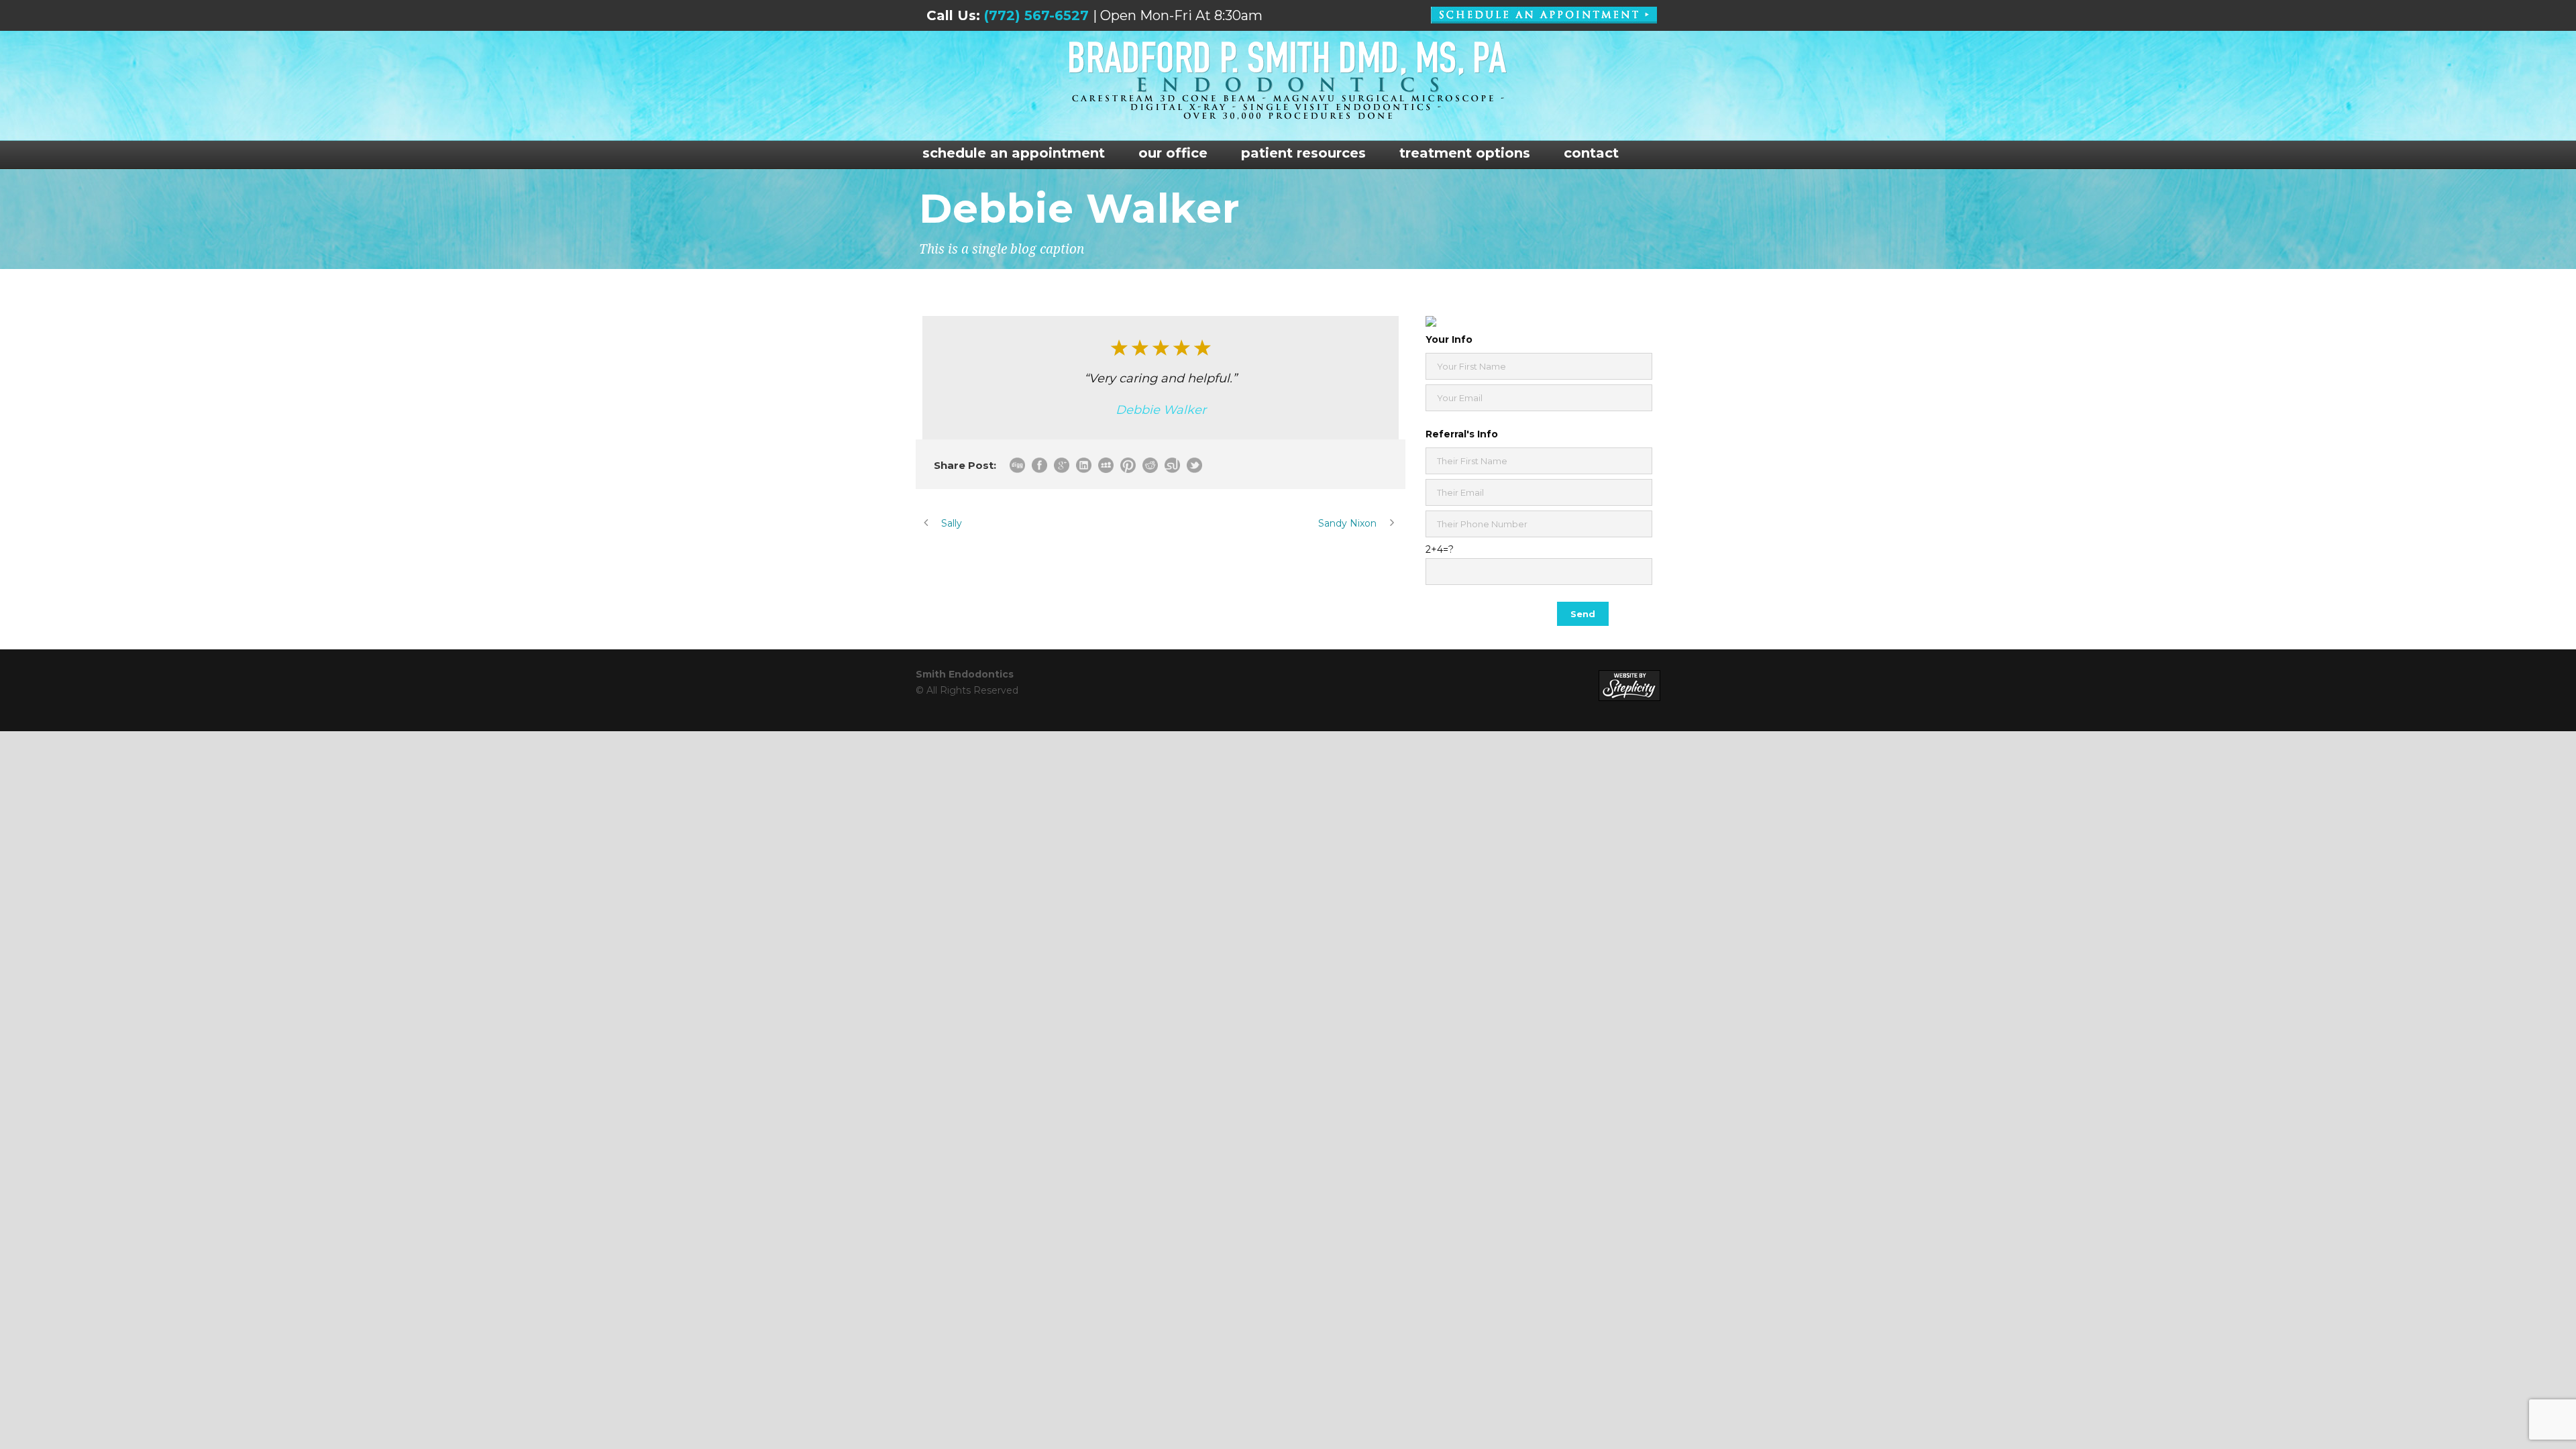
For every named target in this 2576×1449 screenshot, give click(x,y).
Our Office (1173, 153)
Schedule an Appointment (1014, 153)
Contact (1591, 153)
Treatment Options (1465, 153)
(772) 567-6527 (1036, 15)
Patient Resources (1303, 153)
